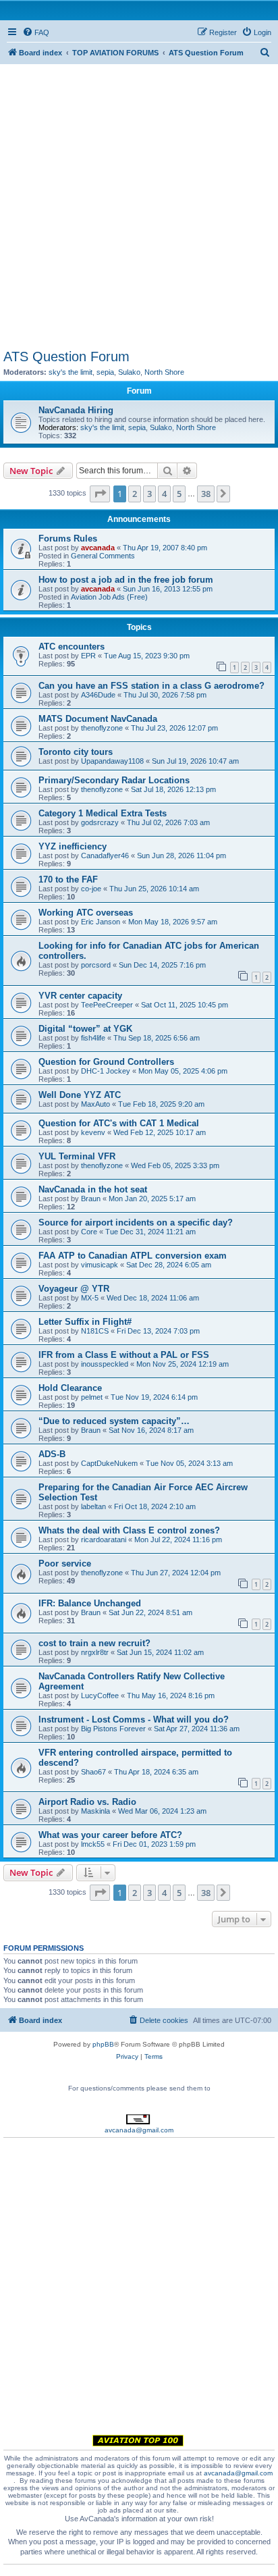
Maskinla (95, 1811)
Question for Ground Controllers (106, 1062)
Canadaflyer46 (105, 856)
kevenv (93, 1132)
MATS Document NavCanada (98, 719)
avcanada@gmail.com (139, 2130)
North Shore (164, 372)
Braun (91, 1199)
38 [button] (206, 494)
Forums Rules (68, 538)
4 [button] (164, 494)
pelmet (92, 1397)
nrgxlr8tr (95, 1652)
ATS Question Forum (66, 357)
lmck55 (93, 1844)
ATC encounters (72, 647)
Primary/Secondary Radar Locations (114, 780)
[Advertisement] (139, 203)
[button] (100, 494)
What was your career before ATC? (110, 1835)
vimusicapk (100, 1265)
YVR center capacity (80, 996)
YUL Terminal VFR (77, 1156)
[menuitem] (36, 32)
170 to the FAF (68, 879)
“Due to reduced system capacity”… (114, 1421)
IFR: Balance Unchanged (90, 1603)
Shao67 (93, 1772)
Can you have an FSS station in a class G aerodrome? (151, 686)
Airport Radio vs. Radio (87, 1802)
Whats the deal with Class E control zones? (129, 1530)
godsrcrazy (100, 822)
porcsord (96, 965)
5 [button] (179, 494)
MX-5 (90, 1298)
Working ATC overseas (86, 913)
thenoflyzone (102, 728)
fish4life (93, 1038)
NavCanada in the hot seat (93, 1189)
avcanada (98, 548)
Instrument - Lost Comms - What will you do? (134, 1719)
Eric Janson (101, 922)
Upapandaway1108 (112, 761)
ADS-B (52, 1454)
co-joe (91, 889)
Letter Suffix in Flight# (85, 1322)
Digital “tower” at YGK (85, 1029)
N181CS (95, 1331)
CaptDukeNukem (109, 1463)
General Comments (103, 556)
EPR (88, 656)
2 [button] (135, 494)
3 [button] (149, 494)
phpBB (103, 2044)
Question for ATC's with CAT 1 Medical (119, 1123)
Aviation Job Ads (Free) (109, 597)
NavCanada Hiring (76, 410)
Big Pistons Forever (113, 1729)
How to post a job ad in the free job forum (126, 580)
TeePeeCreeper (107, 1005)
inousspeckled (105, 1364)
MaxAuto (95, 1104)
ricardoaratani (104, 1540)
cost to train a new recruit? (94, 1643)
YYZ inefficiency (73, 846)
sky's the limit (71, 372)
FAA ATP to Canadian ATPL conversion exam (133, 1256)
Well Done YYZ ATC (80, 1095)
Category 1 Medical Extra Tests (103, 813)
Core (89, 1232)
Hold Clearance (70, 1388)
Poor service (65, 1563)
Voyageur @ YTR (74, 1289)
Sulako (129, 372)
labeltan (93, 1506)
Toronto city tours (76, 752)
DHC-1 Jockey (106, 1071)
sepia (105, 372)
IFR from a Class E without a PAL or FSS (124, 1355)
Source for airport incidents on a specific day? (136, 1223)
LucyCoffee (100, 1696)
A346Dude (98, 695)
